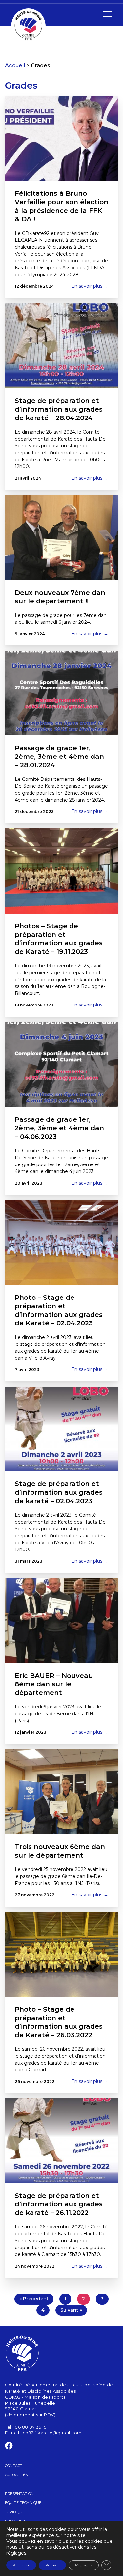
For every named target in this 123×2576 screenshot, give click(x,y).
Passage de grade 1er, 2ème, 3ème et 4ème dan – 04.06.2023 (59, 1128)
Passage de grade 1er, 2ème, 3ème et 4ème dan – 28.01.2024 (59, 757)
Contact (14, 2466)
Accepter (21, 2565)
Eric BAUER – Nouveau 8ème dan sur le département (54, 1684)
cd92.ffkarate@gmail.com (52, 2433)
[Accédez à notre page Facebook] (9, 2447)
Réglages (84, 2565)
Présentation (19, 2494)
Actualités (16, 2475)
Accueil (15, 66)
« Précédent (34, 2299)
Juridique (15, 2512)
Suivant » (71, 2310)
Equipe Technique (23, 2503)
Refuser (52, 2565)
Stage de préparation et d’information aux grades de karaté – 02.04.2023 (59, 1492)
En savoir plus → (90, 286)
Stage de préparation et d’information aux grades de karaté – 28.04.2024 (59, 409)
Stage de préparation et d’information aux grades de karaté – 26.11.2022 (59, 2204)
